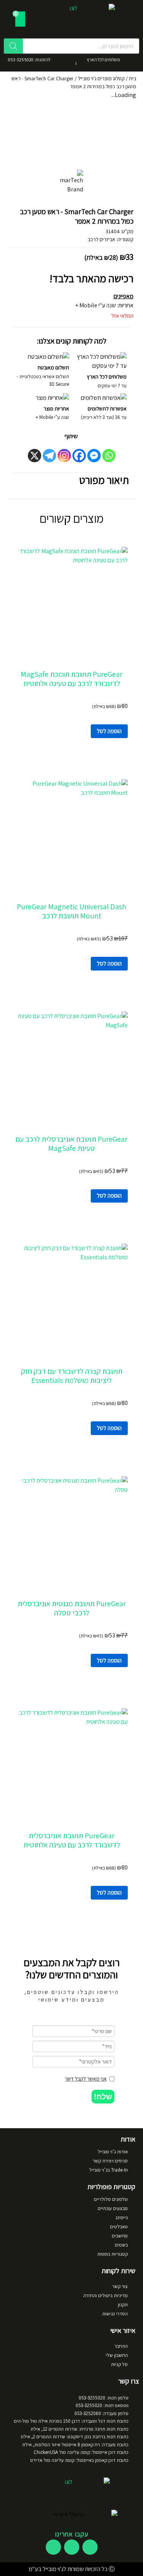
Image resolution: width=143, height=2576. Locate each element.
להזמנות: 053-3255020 (29, 60)
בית (133, 78)
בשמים (121, 2245)
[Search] (13, 46)
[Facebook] (79, 456)
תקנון (123, 2305)
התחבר (121, 2346)
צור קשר (120, 2286)
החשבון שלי (117, 2355)
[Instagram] (64, 456)
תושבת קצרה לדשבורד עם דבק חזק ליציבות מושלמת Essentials (72, 1376)
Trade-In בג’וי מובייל (108, 2170)
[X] (35, 456)
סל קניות (119, 2364)
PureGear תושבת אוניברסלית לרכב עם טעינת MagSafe (71, 1144)
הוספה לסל (109, 731)
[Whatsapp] (109, 456)
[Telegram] (49, 456)
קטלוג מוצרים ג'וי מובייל (101, 78)
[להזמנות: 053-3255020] (59, 62)
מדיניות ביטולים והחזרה (105, 2295)
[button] (103, 2097)
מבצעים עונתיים (113, 2208)
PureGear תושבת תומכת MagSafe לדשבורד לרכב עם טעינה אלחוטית (71, 679)
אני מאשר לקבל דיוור (86, 2079)
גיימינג (122, 2217)
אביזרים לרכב (101, 239)
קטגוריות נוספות (112, 2254)
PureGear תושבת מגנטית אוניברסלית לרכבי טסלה (72, 1608)
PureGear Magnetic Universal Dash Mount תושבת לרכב (71, 911)
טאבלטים (119, 2227)
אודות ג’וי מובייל (113, 2152)
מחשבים (120, 2236)
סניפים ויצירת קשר (110, 2161)
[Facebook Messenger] (94, 456)
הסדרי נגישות (115, 2314)
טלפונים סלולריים (111, 2199)
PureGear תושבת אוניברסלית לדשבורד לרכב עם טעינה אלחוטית (72, 1840)
